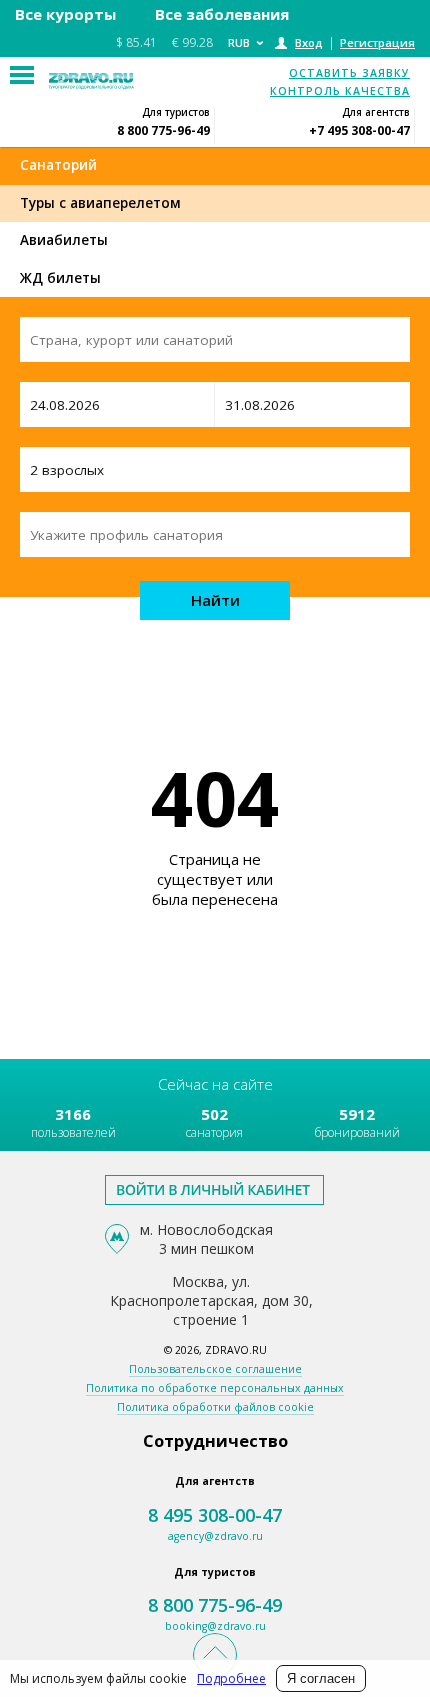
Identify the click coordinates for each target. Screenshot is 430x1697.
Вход (309, 42)
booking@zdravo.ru (215, 1626)
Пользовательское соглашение (215, 1369)
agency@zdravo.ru (215, 1536)
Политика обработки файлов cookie (215, 1407)
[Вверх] (215, 1655)
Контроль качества (340, 91)
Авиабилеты (64, 240)
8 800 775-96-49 (163, 130)
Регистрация (377, 42)
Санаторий (58, 165)
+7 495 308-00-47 (359, 130)
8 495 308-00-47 (215, 1515)
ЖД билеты (60, 278)
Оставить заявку (349, 73)
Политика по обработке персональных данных (215, 1388)
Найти (215, 600)
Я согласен (321, 1678)
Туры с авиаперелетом (100, 203)
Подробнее (231, 1678)
